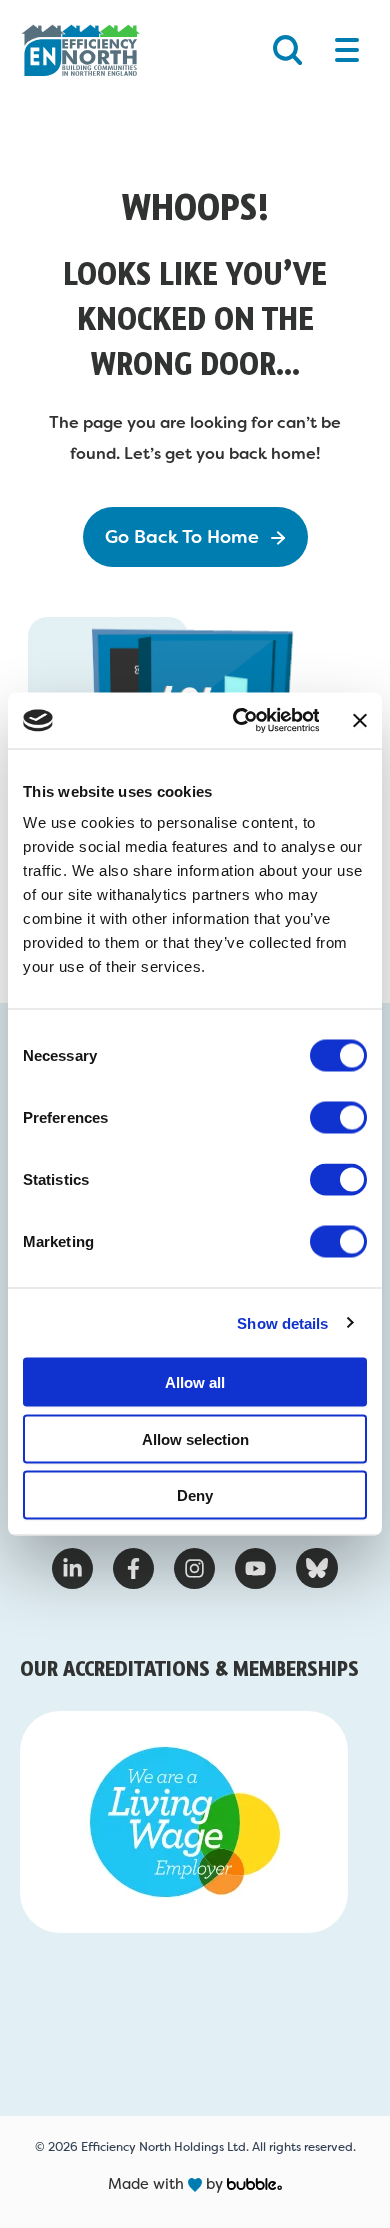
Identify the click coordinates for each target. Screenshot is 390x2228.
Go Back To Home (182, 537)
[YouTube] (255, 1568)
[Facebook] (133, 1568)
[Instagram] (194, 1568)
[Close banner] (360, 720)
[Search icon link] (287, 49)
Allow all (195, 1382)
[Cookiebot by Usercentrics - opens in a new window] (239, 721)
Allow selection (195, 1438)
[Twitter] (317, 1568)
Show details (282, 1322)
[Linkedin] (72, 1568)
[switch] (338, 1118)
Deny (195, 1495)
